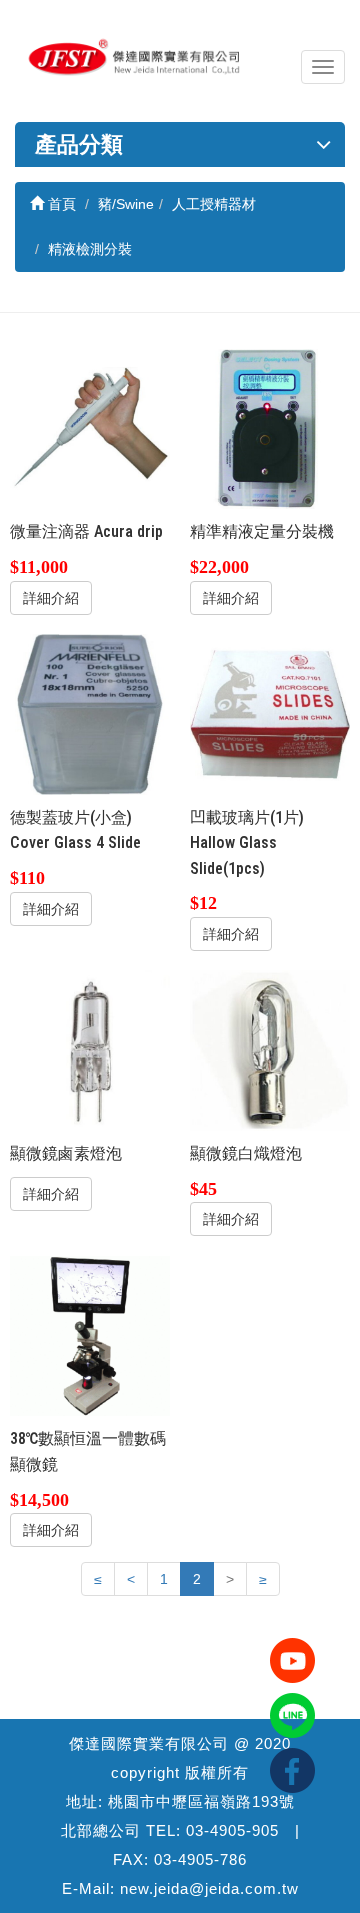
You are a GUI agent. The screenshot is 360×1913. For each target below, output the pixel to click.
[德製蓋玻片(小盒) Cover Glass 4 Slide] (90, 714)
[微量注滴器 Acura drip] (90, 429)
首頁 (60, 204)
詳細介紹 (51, 598)
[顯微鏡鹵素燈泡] (90, 1050)
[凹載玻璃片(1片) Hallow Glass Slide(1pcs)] (270, 714)
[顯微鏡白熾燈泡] (270, 1050)
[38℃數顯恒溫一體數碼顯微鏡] (90, 1336)
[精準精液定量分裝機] (270, 429)
